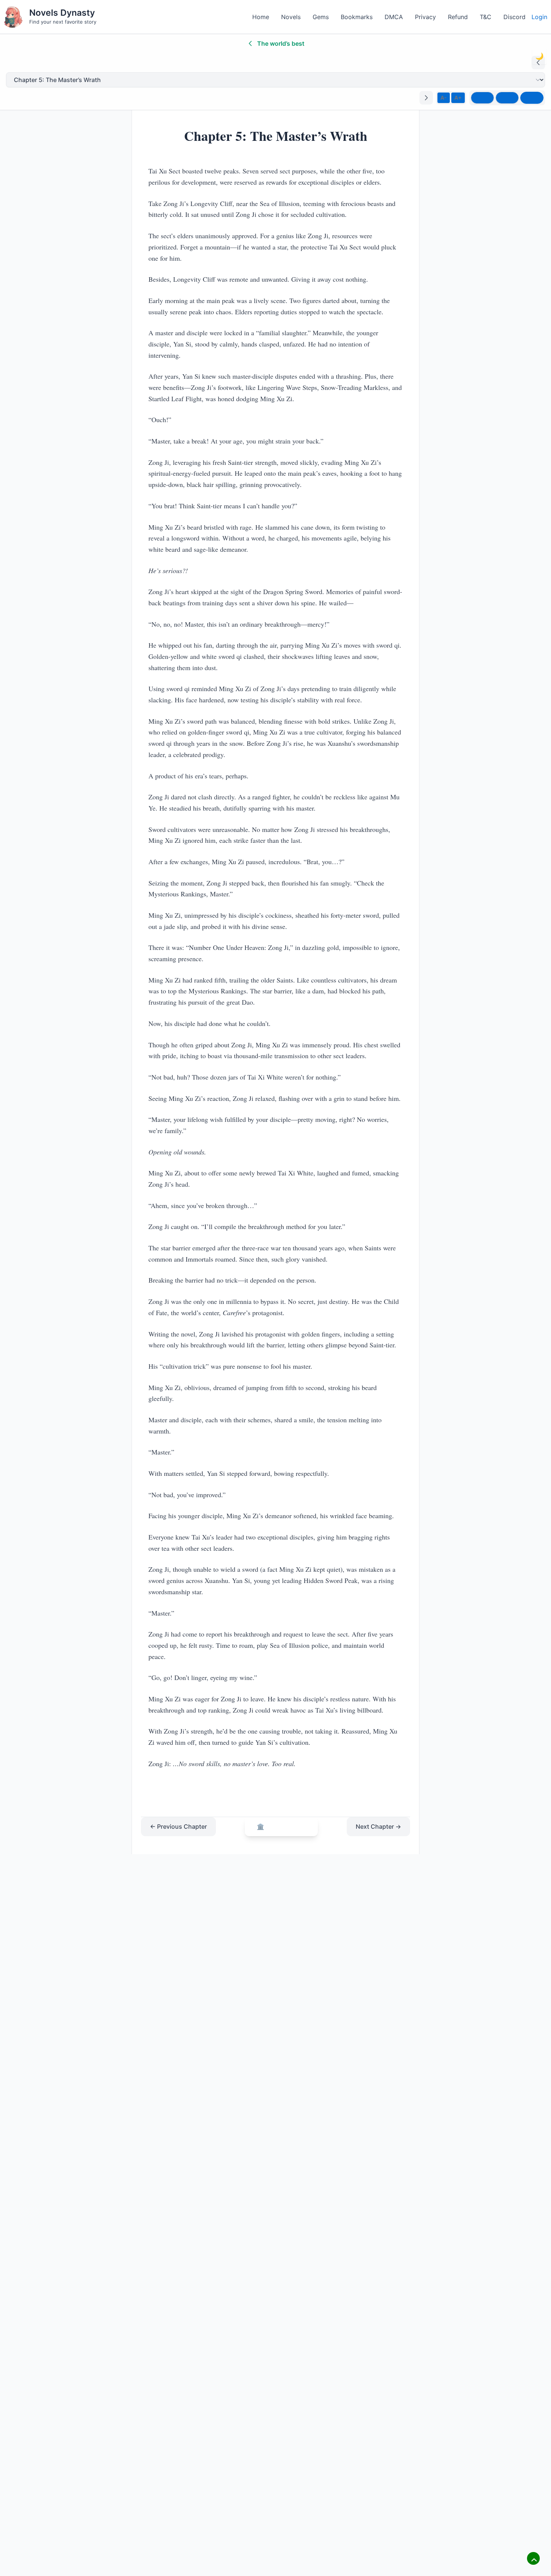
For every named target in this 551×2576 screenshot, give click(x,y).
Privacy (425, 17)
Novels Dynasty (62, 13)
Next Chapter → (378, 1826)
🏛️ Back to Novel (281, 1826)
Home (261, 17)
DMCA (394, 17)
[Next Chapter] (426, 98)
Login (539, 17)
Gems (321, 17)
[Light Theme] (482, 98)
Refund (458, 17)
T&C (486, 17)
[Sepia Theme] (507, 98)
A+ (458, 98)
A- (444, 98)
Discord (514, 17)
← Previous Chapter (178, 1826)
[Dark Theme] (532, 98)
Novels (291, 17)
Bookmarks (357, 17)
